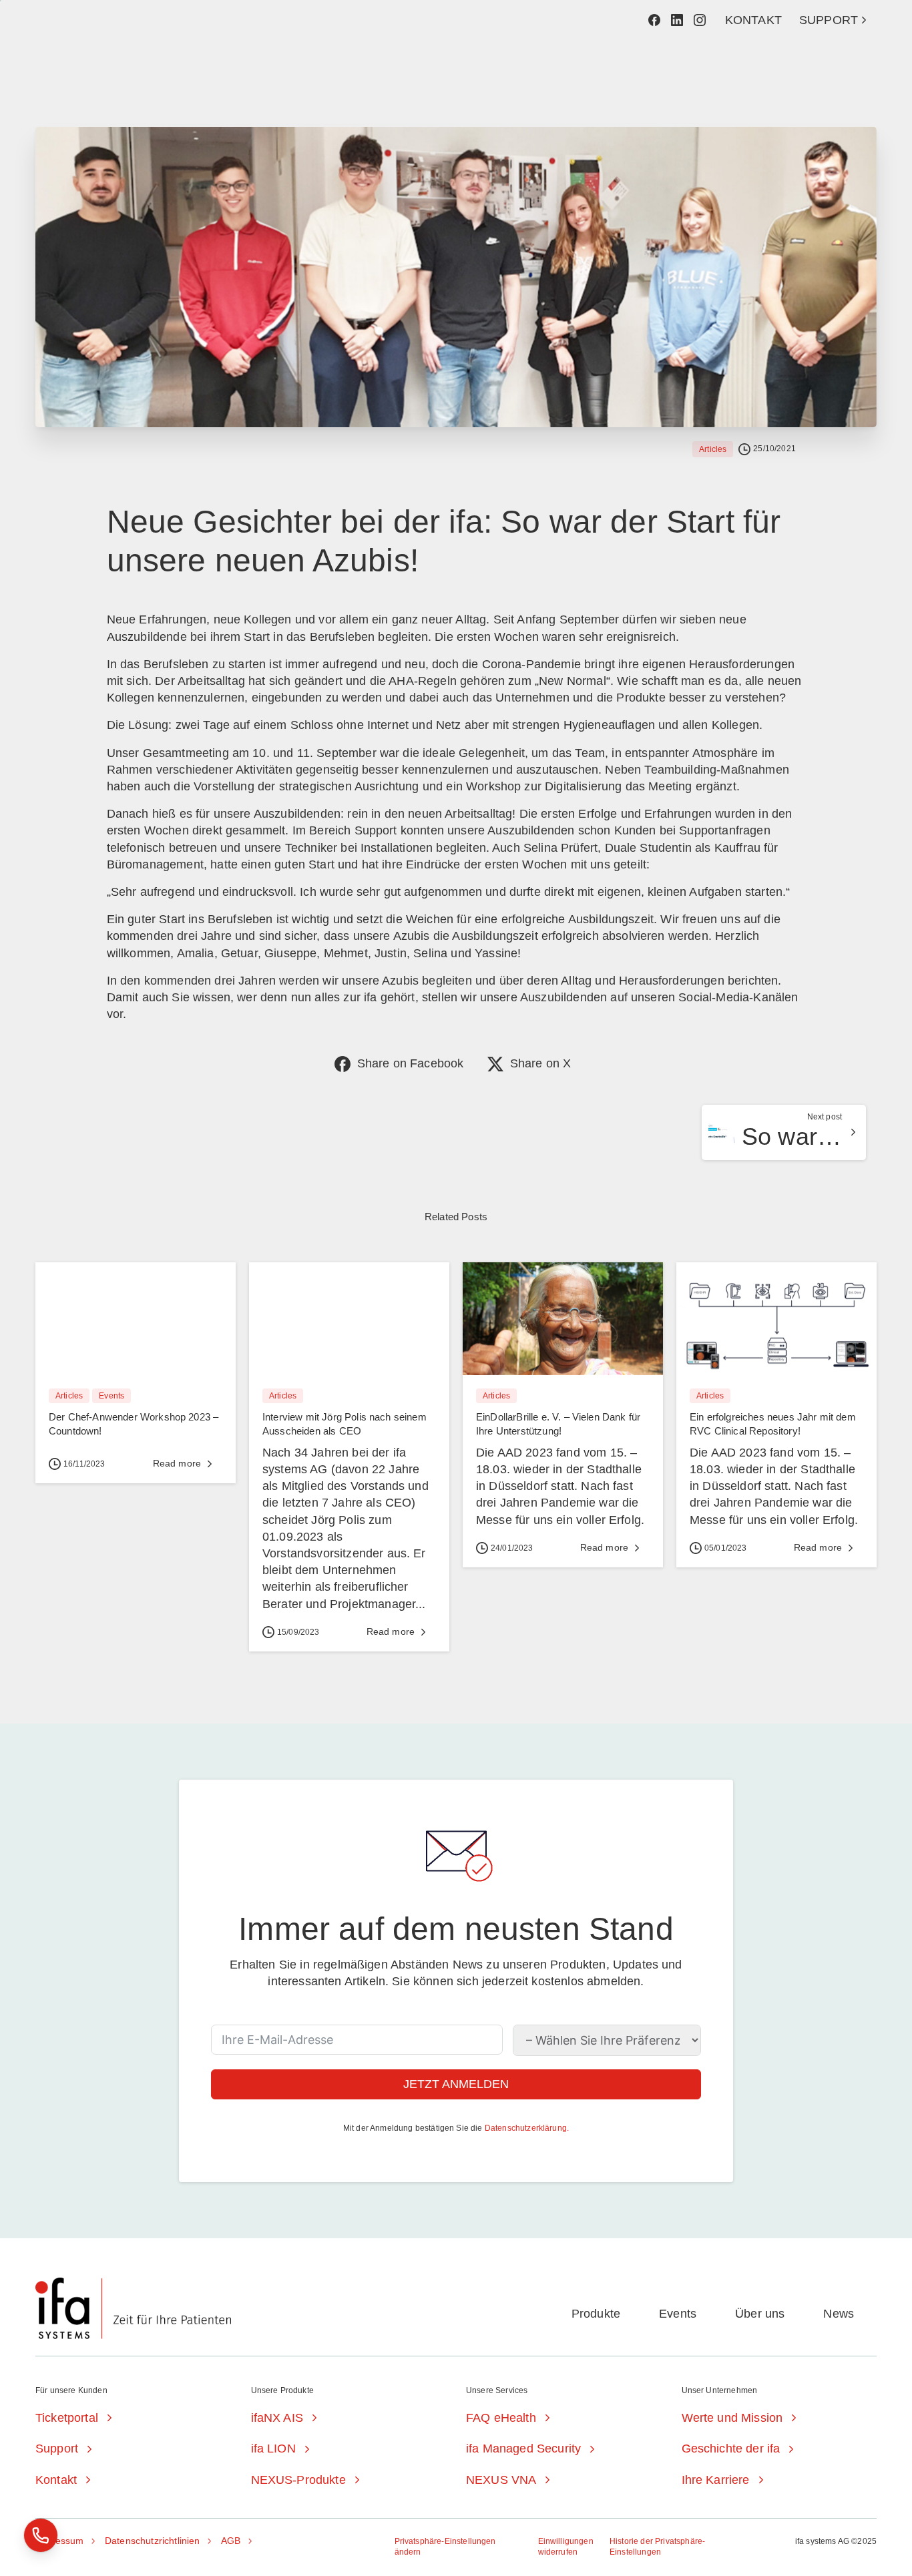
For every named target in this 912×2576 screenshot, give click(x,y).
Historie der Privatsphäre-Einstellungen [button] (657, 2547)
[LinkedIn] (677, 20)
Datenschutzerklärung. (527, 2128)
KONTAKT (753, 20)
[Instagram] (700, 20)
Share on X (541, 1063)
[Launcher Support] (41, 2535)
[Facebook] (654, 20)
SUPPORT (829, 20)
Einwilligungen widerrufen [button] (566, 2547)
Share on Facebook (411, 1063)
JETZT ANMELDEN (456, 2084)
